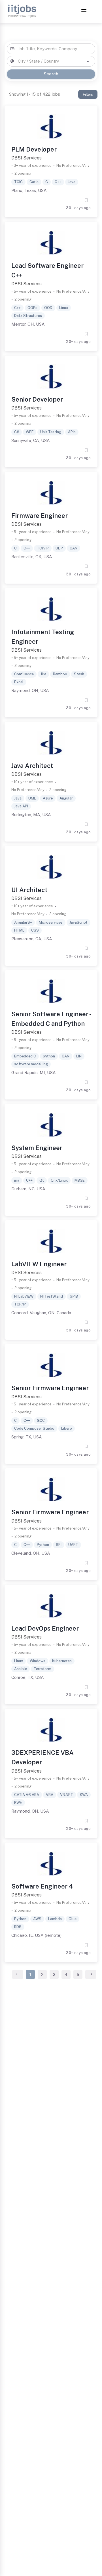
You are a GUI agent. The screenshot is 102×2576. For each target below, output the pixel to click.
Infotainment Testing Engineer (43, 637)
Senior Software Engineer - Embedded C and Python (51, 1019)
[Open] (88, 62)
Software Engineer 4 (42, 1886)
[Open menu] (84, 12)
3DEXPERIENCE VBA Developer (42, 1757)
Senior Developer (37, 399)
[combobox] (51, 49)
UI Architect (29, 890)
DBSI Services (26, 158)
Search (51, 74)
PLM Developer (34, 149)
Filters (88, 94)
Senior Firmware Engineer (50, 1388)
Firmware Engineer (40, 516)
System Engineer (37, 1148)
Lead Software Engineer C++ (47, 270)
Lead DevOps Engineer (45, 1628)
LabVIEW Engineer (39, 1264)
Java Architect (32, 766)
